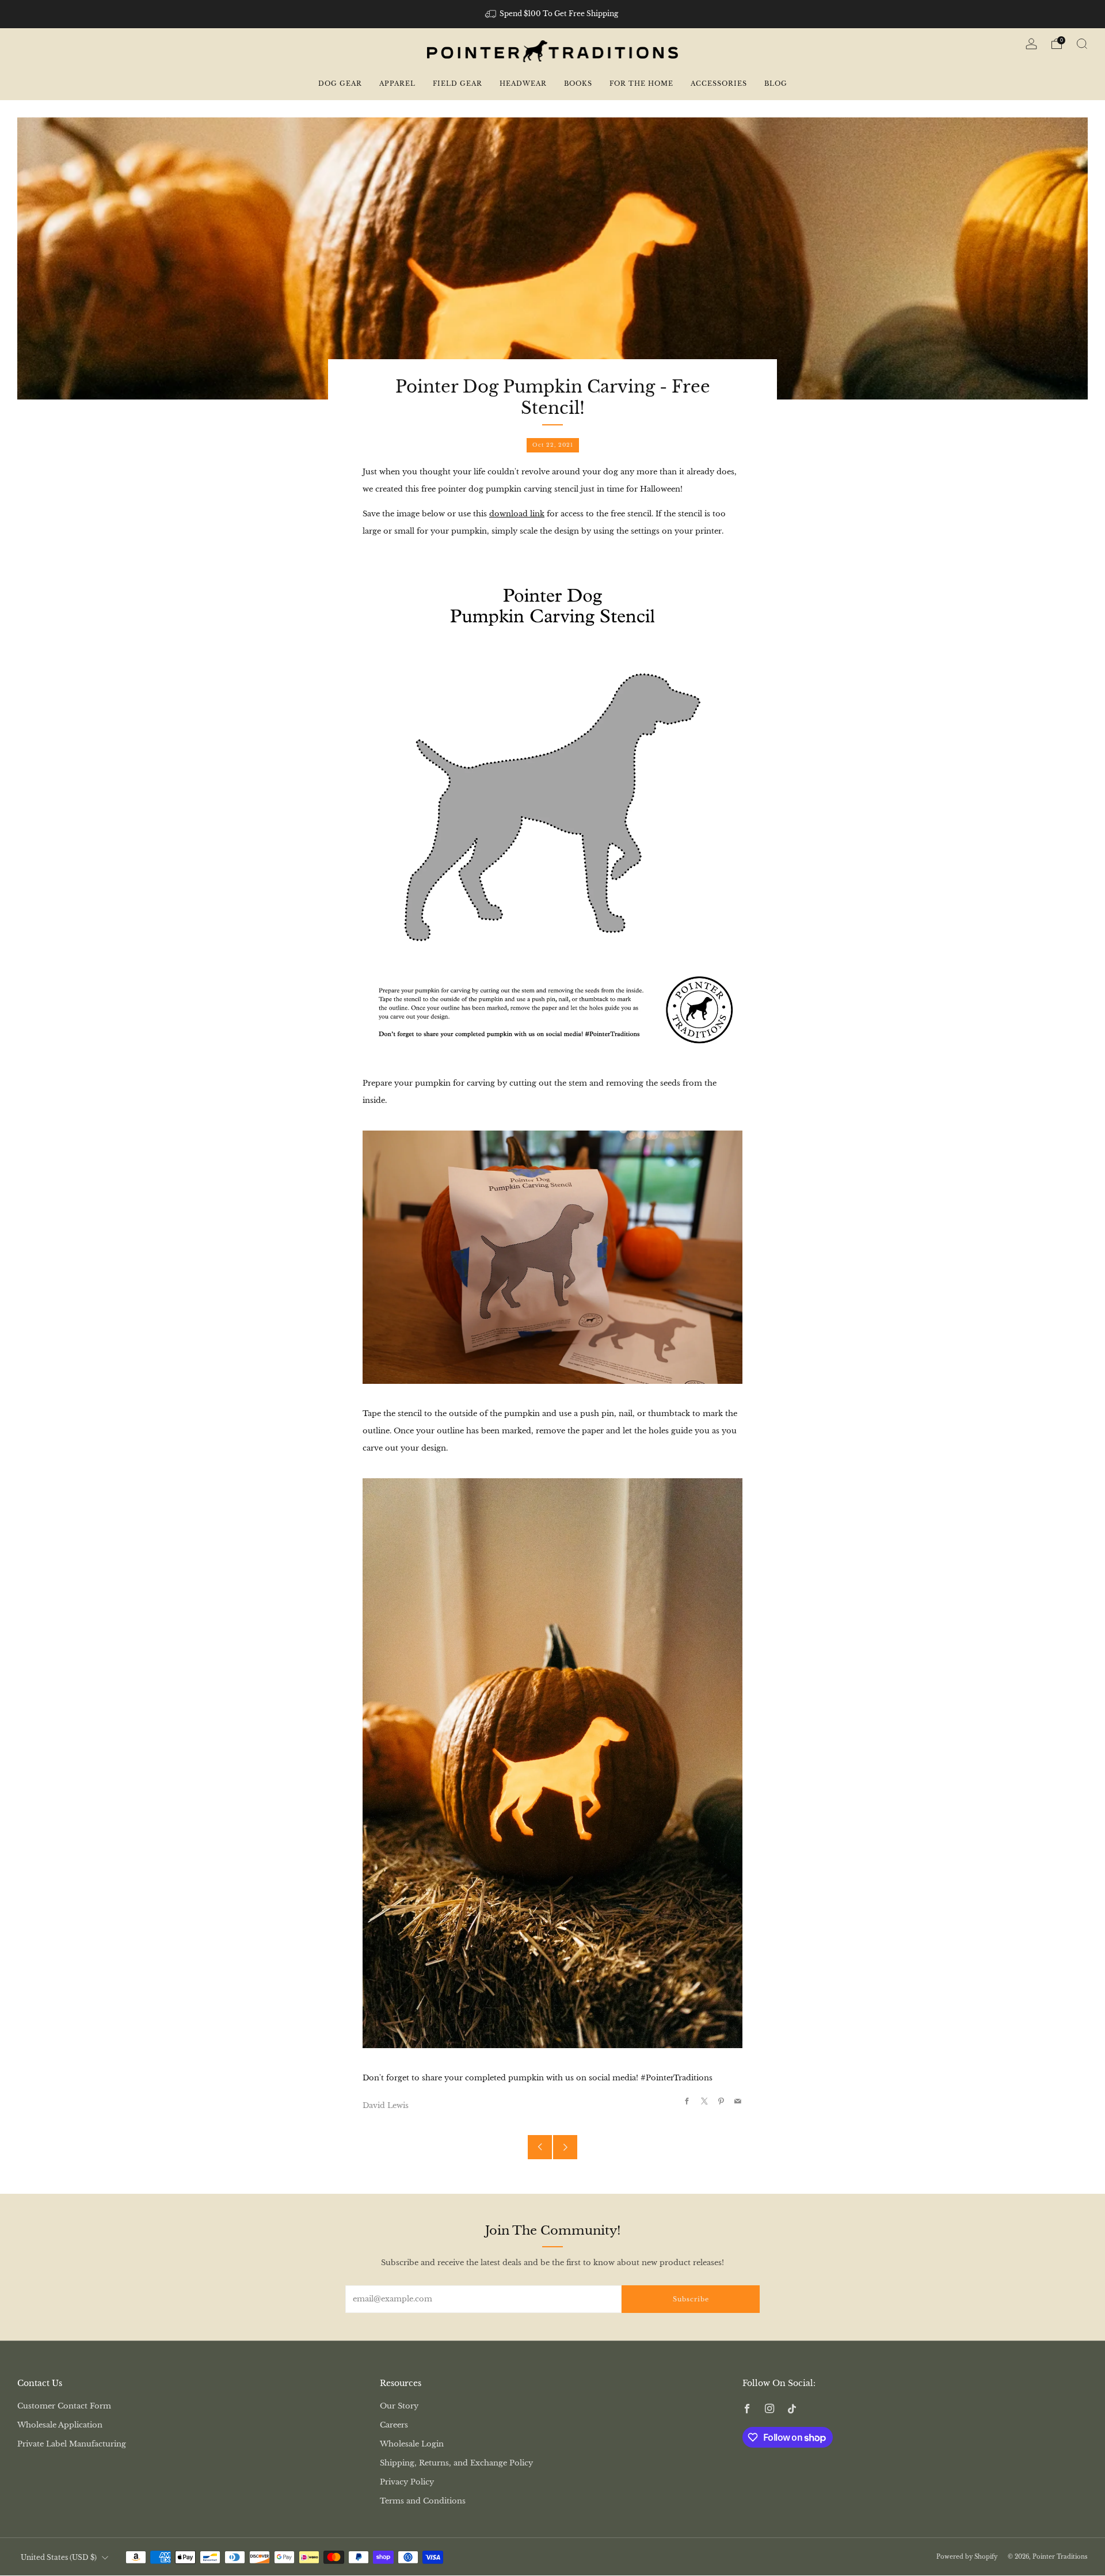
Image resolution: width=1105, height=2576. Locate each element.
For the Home (641, 83)
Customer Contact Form (64, 2406)
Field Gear (458, 83)
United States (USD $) (59, 2558)
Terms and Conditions (423, 2501)
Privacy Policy (407, 2482)
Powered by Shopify (967, 2557)
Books (578, 83)
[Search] (1082, 44)
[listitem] (553, 14)
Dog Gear (340, 83)
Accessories (719, 83)
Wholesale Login (412, 2444)
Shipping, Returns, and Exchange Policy (456, 2463)
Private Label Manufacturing (72, 2444)
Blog (776, 83)
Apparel (397, 83)
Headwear (523, 83)
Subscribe (691, 2299)
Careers (394, 2425)
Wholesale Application (60, 2425)
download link (517, 514)
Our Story (399, 2406)
